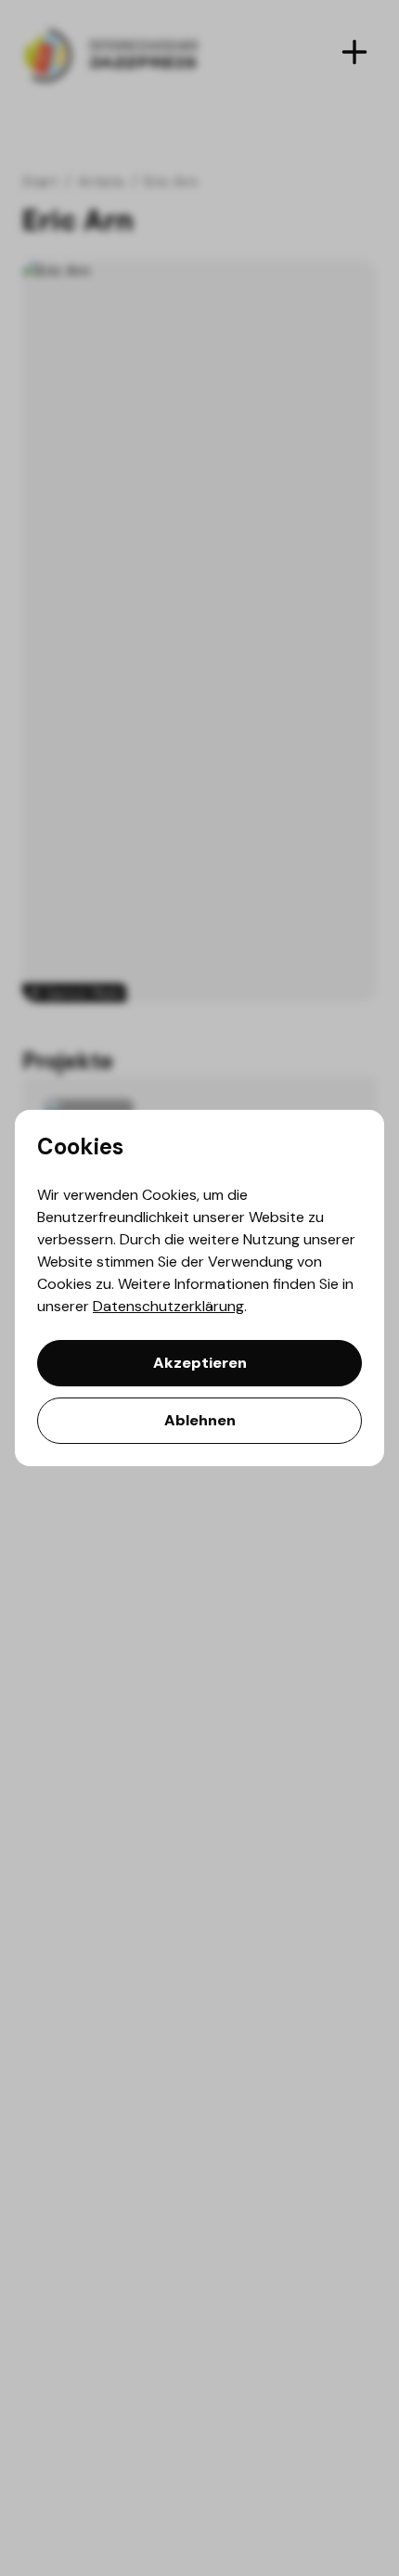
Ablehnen (200, 1420)
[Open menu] (354, 52)
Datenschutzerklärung (168, 1306)
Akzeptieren (200, 1363)
